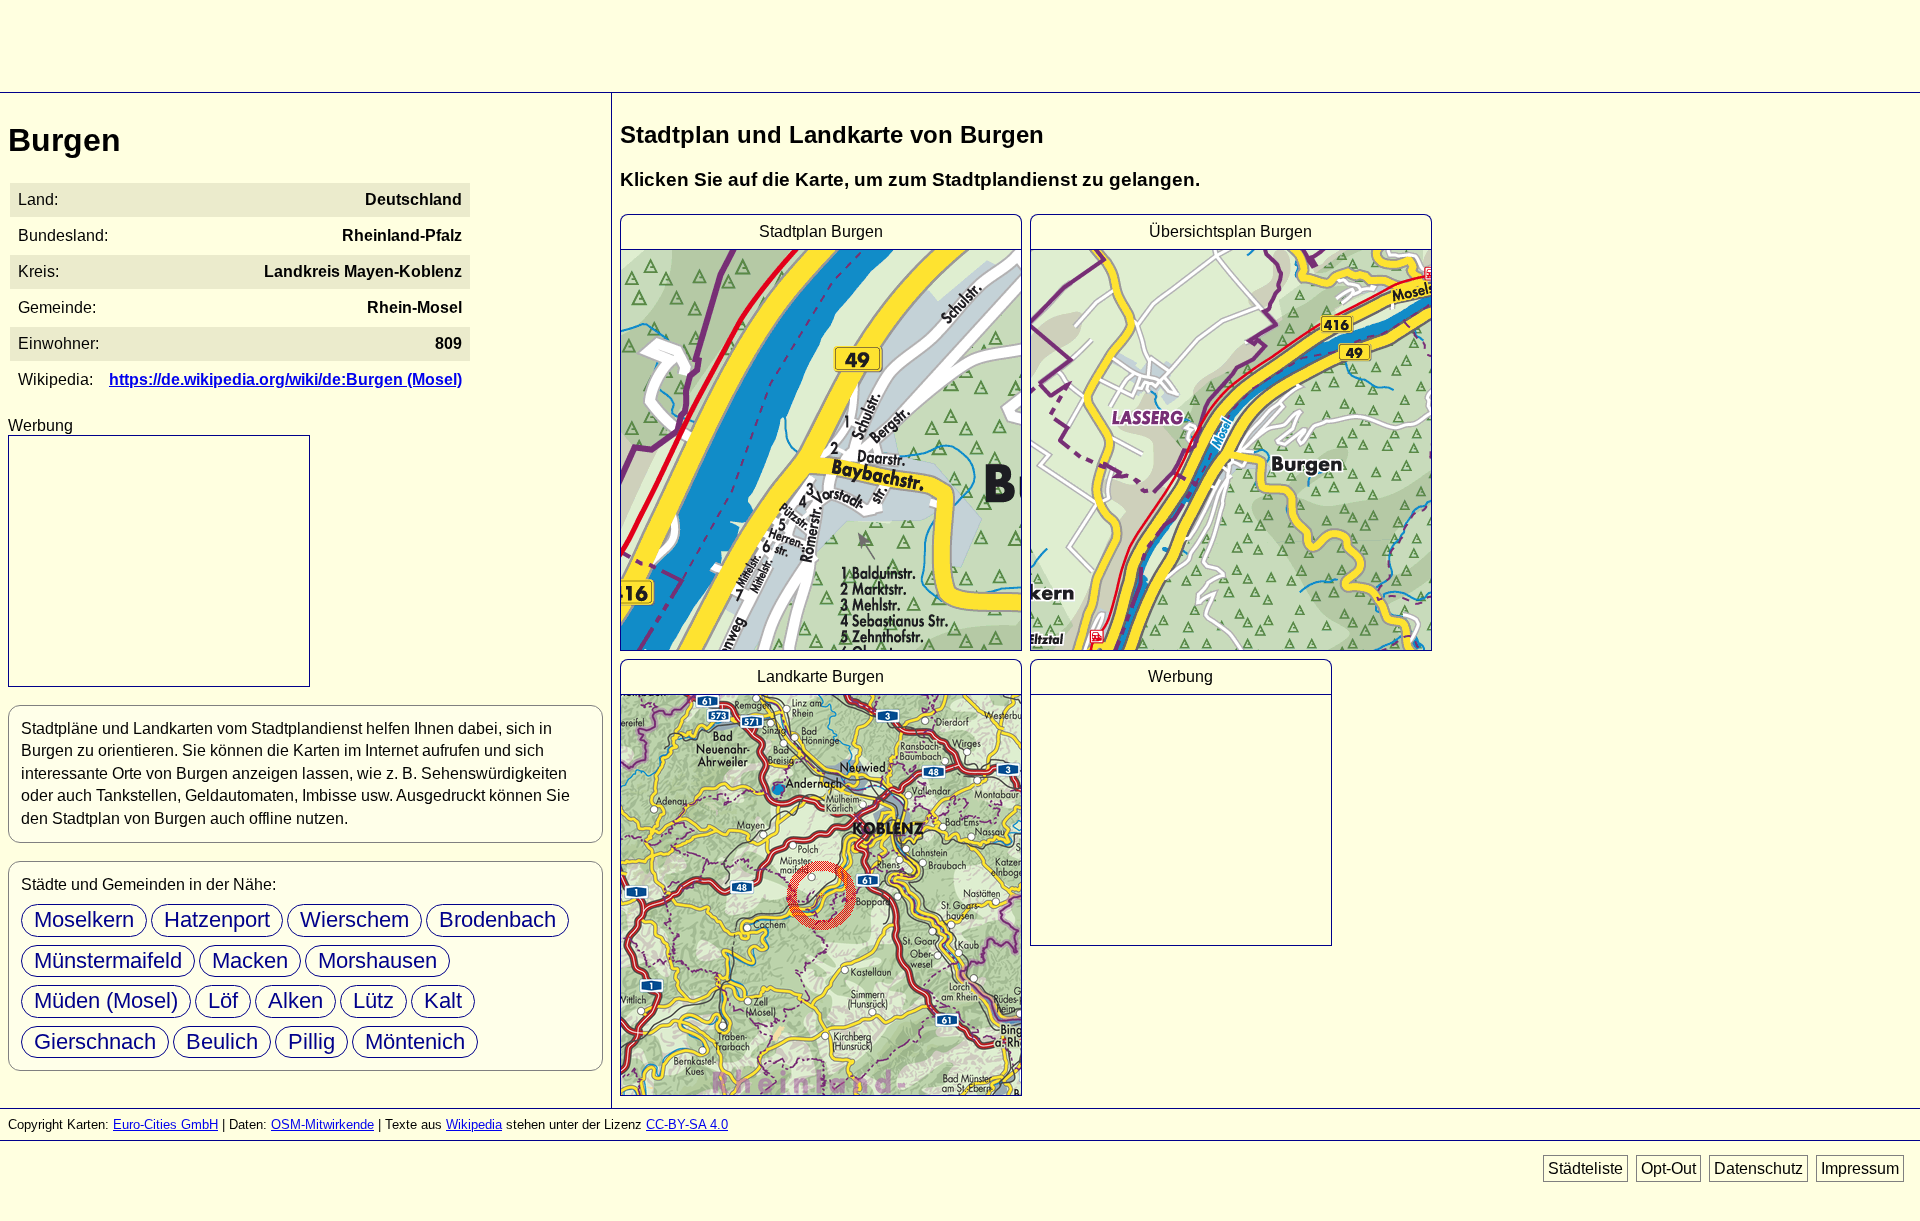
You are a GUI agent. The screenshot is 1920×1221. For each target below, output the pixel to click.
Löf (223, 1000)
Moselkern (84, 919)
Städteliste (1585, 1168)
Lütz (373, 1000)
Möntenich (415, 1041)
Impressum (1860, 1168)
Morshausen (377, 960)
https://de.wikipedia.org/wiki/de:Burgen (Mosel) (285, 379)
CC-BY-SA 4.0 (687, 1124)
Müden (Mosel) (106, 1000)
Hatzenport (217, 919)
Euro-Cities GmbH (165, 1124)
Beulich (222, 1041)
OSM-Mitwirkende (322, 1124)
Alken (295, 1000)
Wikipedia (474, 1124)
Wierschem (354, 919)
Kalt (443, 1000)
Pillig (311, 1041)
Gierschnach (95, 1041)
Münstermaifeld (108, 960)
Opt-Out (1668, 1168)
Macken (250, 960)
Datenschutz (1758, 1168)
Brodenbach (497, 919)
